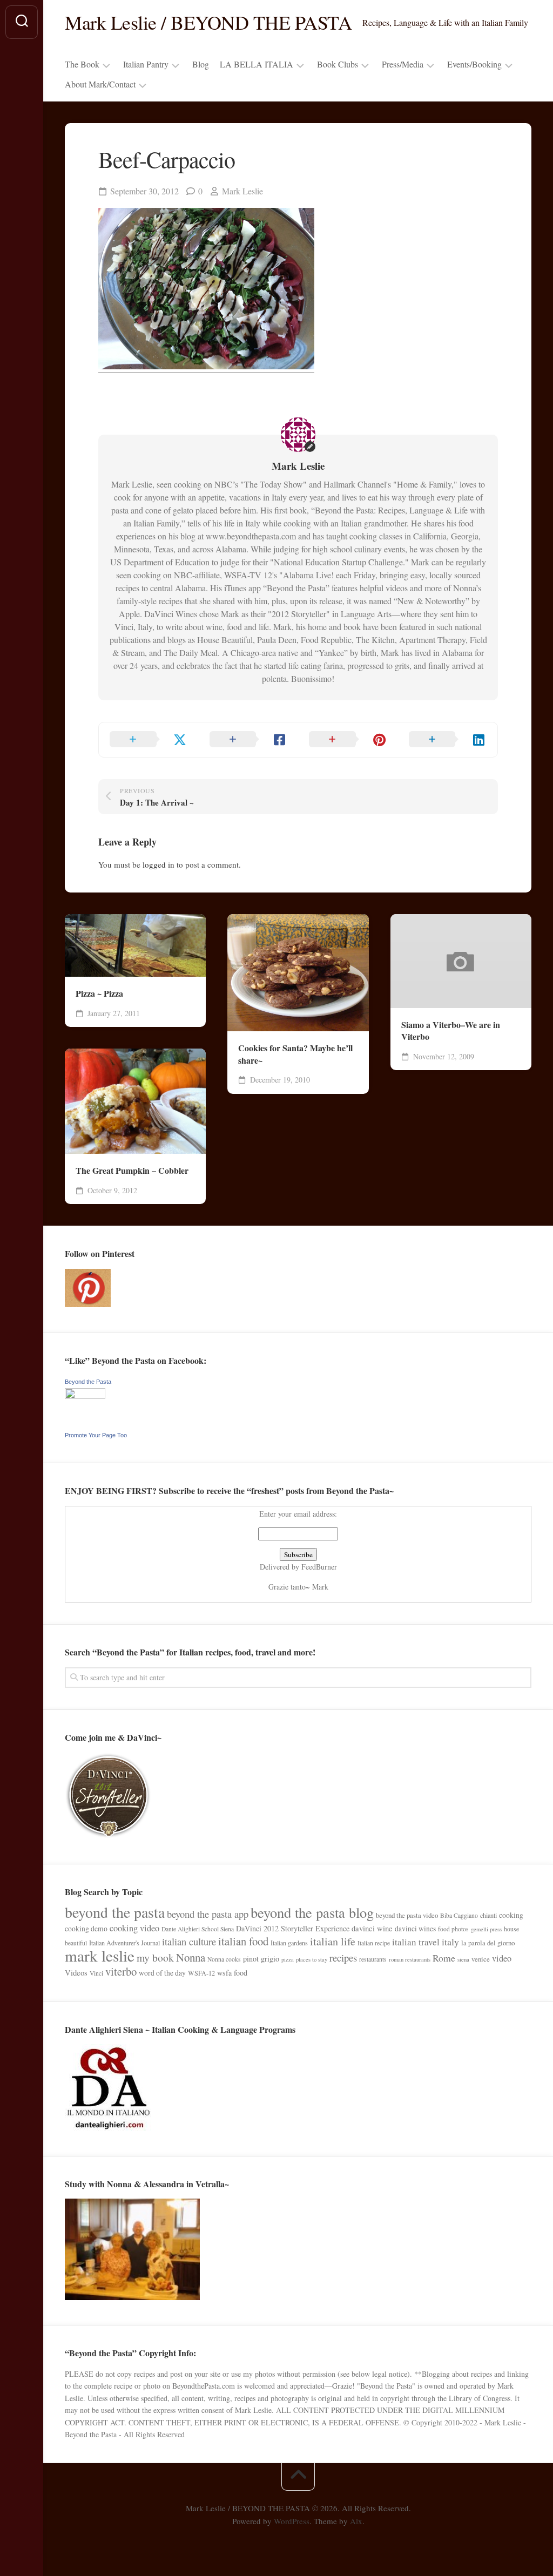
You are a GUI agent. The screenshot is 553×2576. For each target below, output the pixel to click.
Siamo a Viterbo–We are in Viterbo (451, 1031)
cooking (511, 1915)
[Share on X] (149, 740)
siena (463, 1959)
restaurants (373, 1959)
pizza (288, 1959)
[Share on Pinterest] (348, 740)
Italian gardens (289, 1943)
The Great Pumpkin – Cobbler (132, 1171)
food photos (453, 1929)
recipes (343, 1958)
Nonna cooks (224, 1959)
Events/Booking (474, 64)
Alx (356, 2521)
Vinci (96, 1973)
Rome (444, 1958)
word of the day (162, 1973)
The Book (82, 64)
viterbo (121, 1971)
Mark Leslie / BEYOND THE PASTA (208, 22)
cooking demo (86, 1929)
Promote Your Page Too (96, 1435)
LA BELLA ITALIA (257, 64)
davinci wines (415, 1929)
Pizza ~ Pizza (99, 993)
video (502, 1958)
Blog (201, 64)
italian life (333, 1941)
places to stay (312, 1959)
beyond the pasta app (208, 1914)
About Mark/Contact (100, 84)
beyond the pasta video (407, 1915)
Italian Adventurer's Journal (124, 1943)
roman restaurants (410, 1959)
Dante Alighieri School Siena (198, 1929)
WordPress (292, 2521)
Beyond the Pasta (88, 1382)
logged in (159, 864)
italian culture (189, 1941)
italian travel (416, 1942)
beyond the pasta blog (312, 1912)
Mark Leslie (242, 191)
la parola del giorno (488, 1943)
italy (450, 1942)
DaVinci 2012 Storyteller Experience (293, 1928)
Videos (76, 1972)
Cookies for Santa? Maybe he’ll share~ (295, 1054)
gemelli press (486, 1929)
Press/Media (403, 64)
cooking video (134, 1928)
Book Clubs (338, 64)
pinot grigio (261, 1959)
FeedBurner (319, 1567)
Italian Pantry (146, 64)
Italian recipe (374, 1943)
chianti (488, 1915)
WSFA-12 (201, 1973)
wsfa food (232, 1973)
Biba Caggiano (459, 1915)
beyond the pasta (115, 1912)
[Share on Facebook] (249, 740)
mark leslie (100, 1955)
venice (481, 1959)
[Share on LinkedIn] (448, 740)
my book (155, 1958)
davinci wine (372, 1928)
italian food (243, 1941)
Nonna (191, 1957)
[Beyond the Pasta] (85, 1396)
